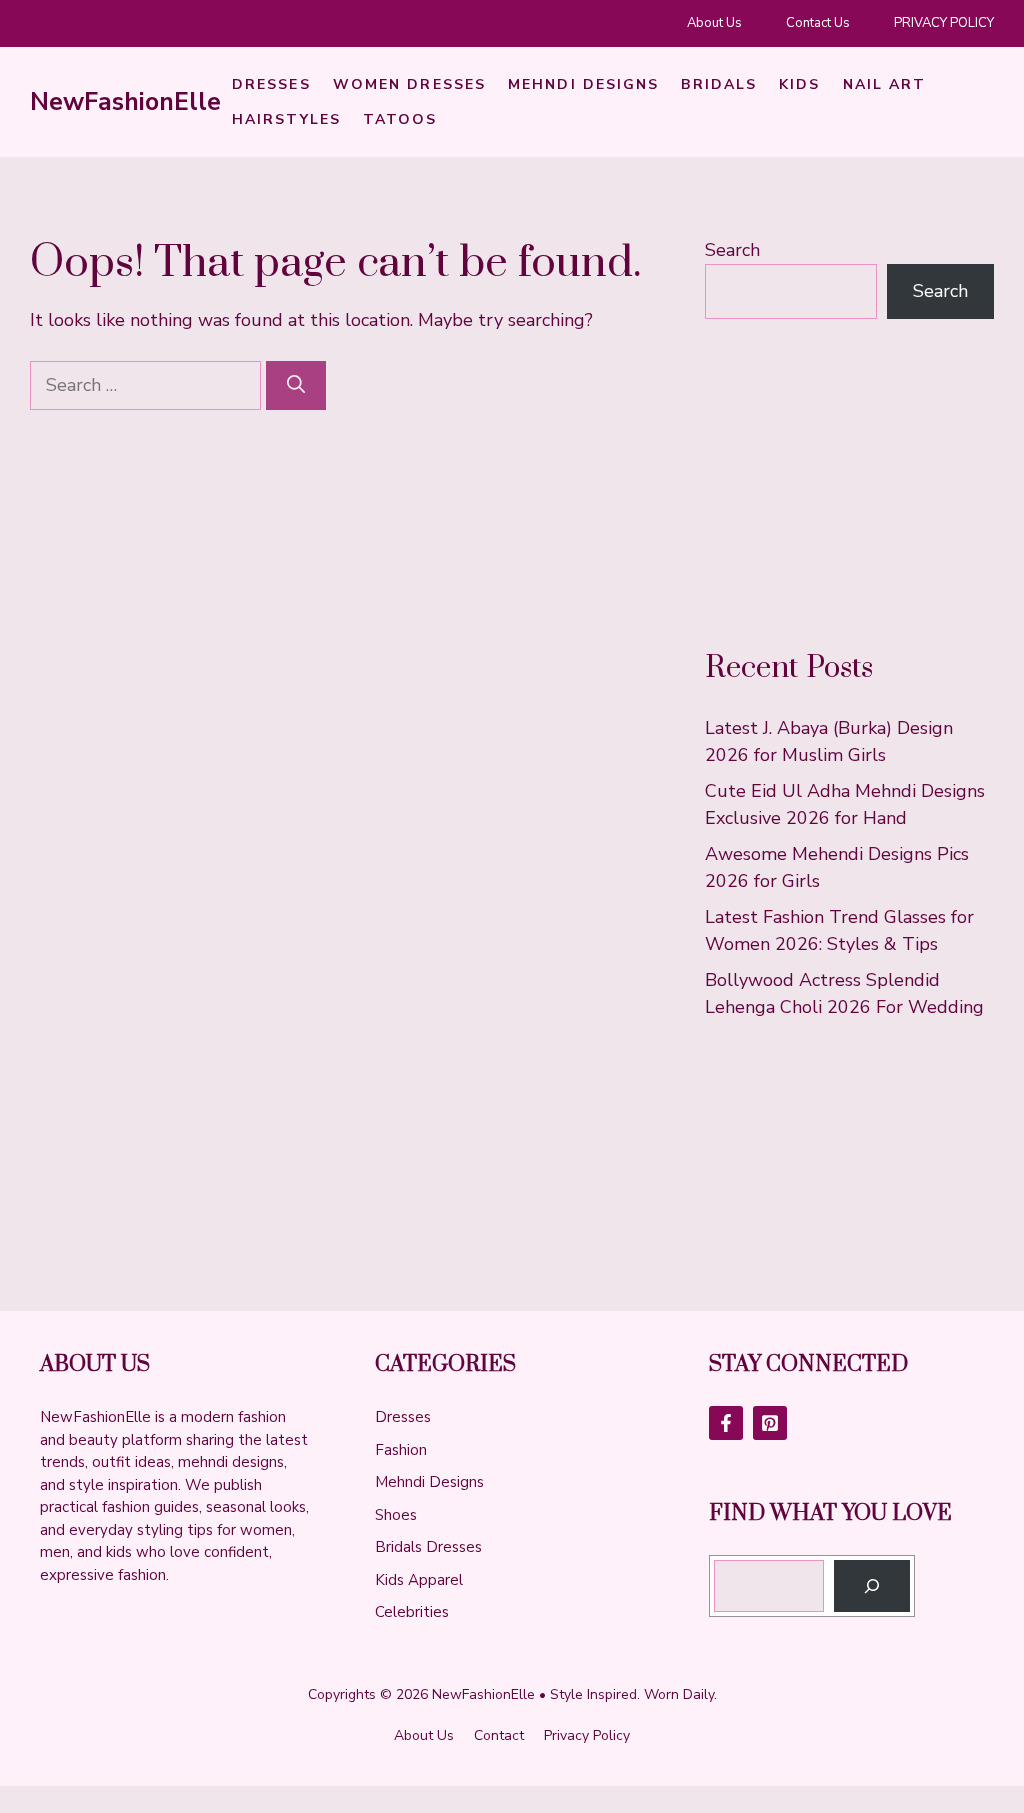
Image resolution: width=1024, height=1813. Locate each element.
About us (424, 1735)
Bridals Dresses (428, 1547)
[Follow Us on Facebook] (726, 1423)
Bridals (719, 84)
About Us (714, 23)
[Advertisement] (849, 484)
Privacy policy (587, 1735)
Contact (499, 1735)
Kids (799, 84)
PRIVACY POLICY (944, 23)
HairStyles (286, 119)
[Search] (296, 385)
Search (732, 250)
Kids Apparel (419, 1580)
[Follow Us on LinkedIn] (770, 1423)
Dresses (271, 84)
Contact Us (818, 23)
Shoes (396, 1515)
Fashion (401, 1450)
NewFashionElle (125, 102)
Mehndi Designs (583, 84)
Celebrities (412, 1612)
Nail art (885, 84)
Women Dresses (409, 84)
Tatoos (400, 119)
